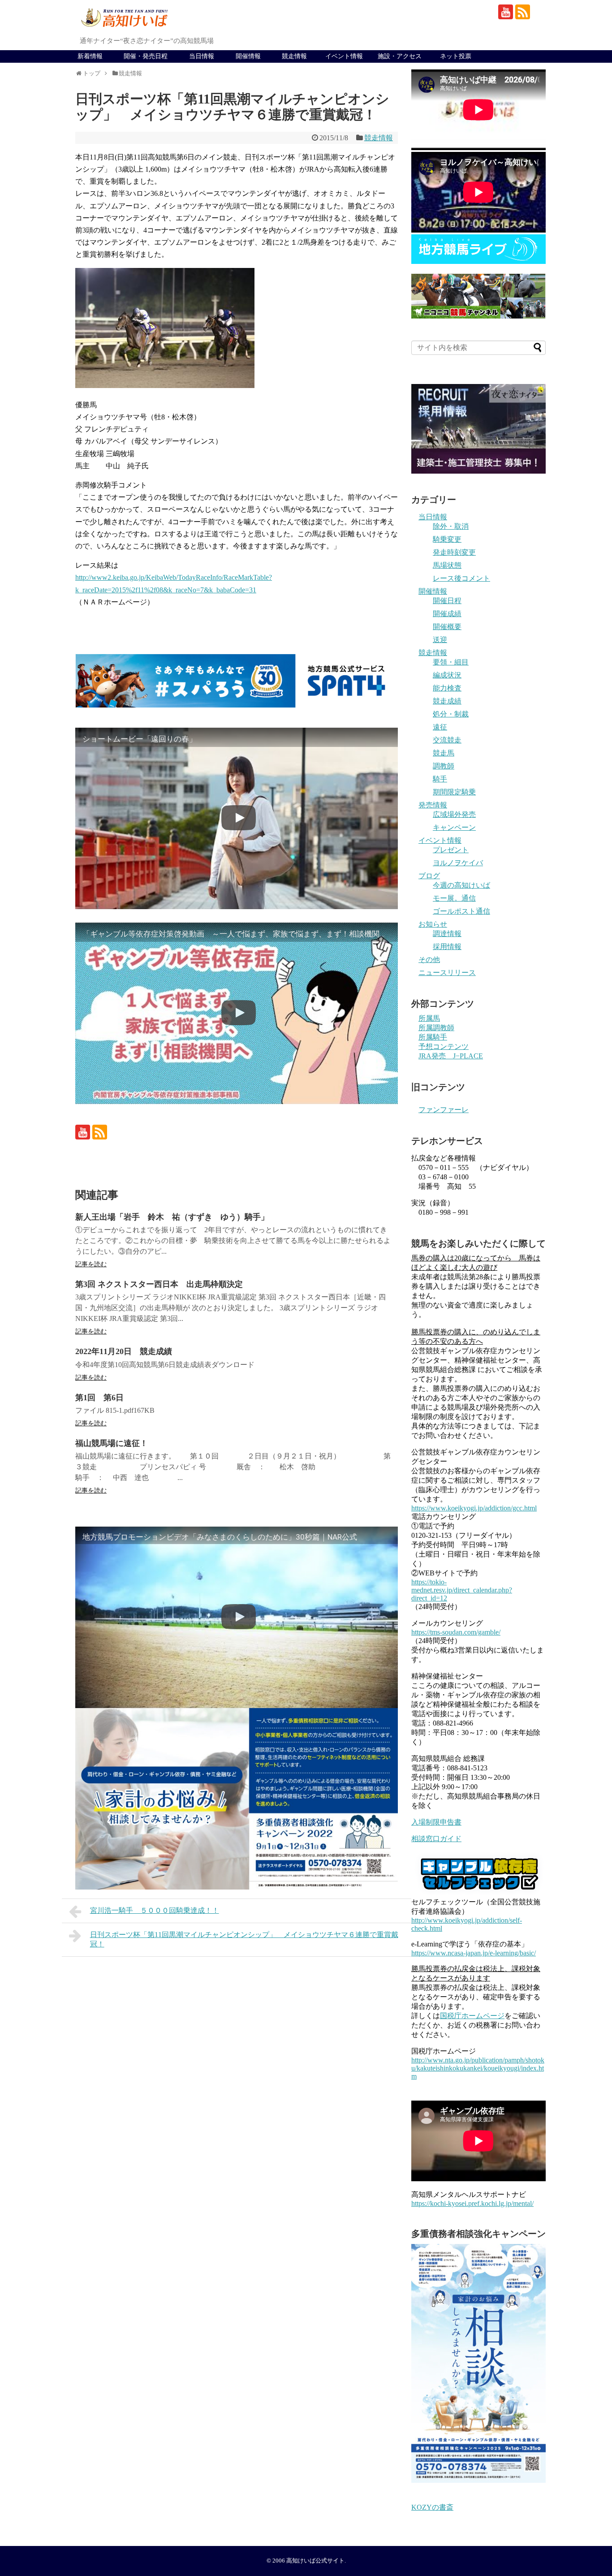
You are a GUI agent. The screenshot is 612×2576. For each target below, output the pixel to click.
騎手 (440, 779)
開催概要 (447, 627)
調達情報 (447, 934)
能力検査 (447, 688)
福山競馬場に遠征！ (112, 1443)
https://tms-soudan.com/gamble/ (456, 1632)
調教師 (444, 766)
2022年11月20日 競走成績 (124, 1351)
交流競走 (447, 740)
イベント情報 (344, 56)
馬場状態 (447, 565)
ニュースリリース (447, 973)
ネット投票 (456, 56)
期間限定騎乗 (454, 792)
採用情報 (447, 947)
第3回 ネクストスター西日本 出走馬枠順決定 (159, 1284)
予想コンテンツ (444, 1046)
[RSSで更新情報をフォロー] (523, 12)
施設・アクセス (400, 56)
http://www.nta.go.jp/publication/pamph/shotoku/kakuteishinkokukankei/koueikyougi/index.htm (478, 2068)
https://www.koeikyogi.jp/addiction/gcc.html (474, 1508)
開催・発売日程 (146, 56)
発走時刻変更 (454, 552)
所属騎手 (433, 1037)
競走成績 (447, 701)
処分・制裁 (451, 714)
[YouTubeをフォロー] (506, 12)
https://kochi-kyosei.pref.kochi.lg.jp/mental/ (472, 2203)
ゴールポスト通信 (461, 911)
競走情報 (294, 56)
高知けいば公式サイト (315, 2561)
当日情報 (202, 56)
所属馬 (429, 1018)
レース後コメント (461, 578)
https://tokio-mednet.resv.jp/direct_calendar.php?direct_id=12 (462, 1590)
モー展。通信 (454, 898)
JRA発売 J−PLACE (451, 1056)
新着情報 (90, 56)
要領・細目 (451, 662)
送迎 (440, 640)
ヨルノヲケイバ (458, 863)
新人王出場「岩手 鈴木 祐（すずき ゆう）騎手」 (172, 1217)
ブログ (429, 876)
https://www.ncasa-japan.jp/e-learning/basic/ (474, 1953)
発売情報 (433, 805)
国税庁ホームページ (472, 2016)
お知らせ (433, 924)
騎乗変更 (447, 539)
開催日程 (447, 601)
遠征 (440, 727)
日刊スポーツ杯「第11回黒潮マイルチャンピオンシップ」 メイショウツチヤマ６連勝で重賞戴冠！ (244, 1939)
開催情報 (248, 56)
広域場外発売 (454, 814)
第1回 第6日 (99, 1398)
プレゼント (451, 850)
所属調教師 (436, 1028)
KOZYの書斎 (432, 2507)
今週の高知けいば (461, 885)
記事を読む (91, 1264)
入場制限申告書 (436, 1822)
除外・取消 (451, 526)
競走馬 (444, 753)
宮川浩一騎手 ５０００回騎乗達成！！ (155, 1910)
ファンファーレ (444, 1110)
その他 (429, 960)
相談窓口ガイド (436, 1839)
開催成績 (447, 614)
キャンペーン (454, 827)
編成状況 (447, 675)
